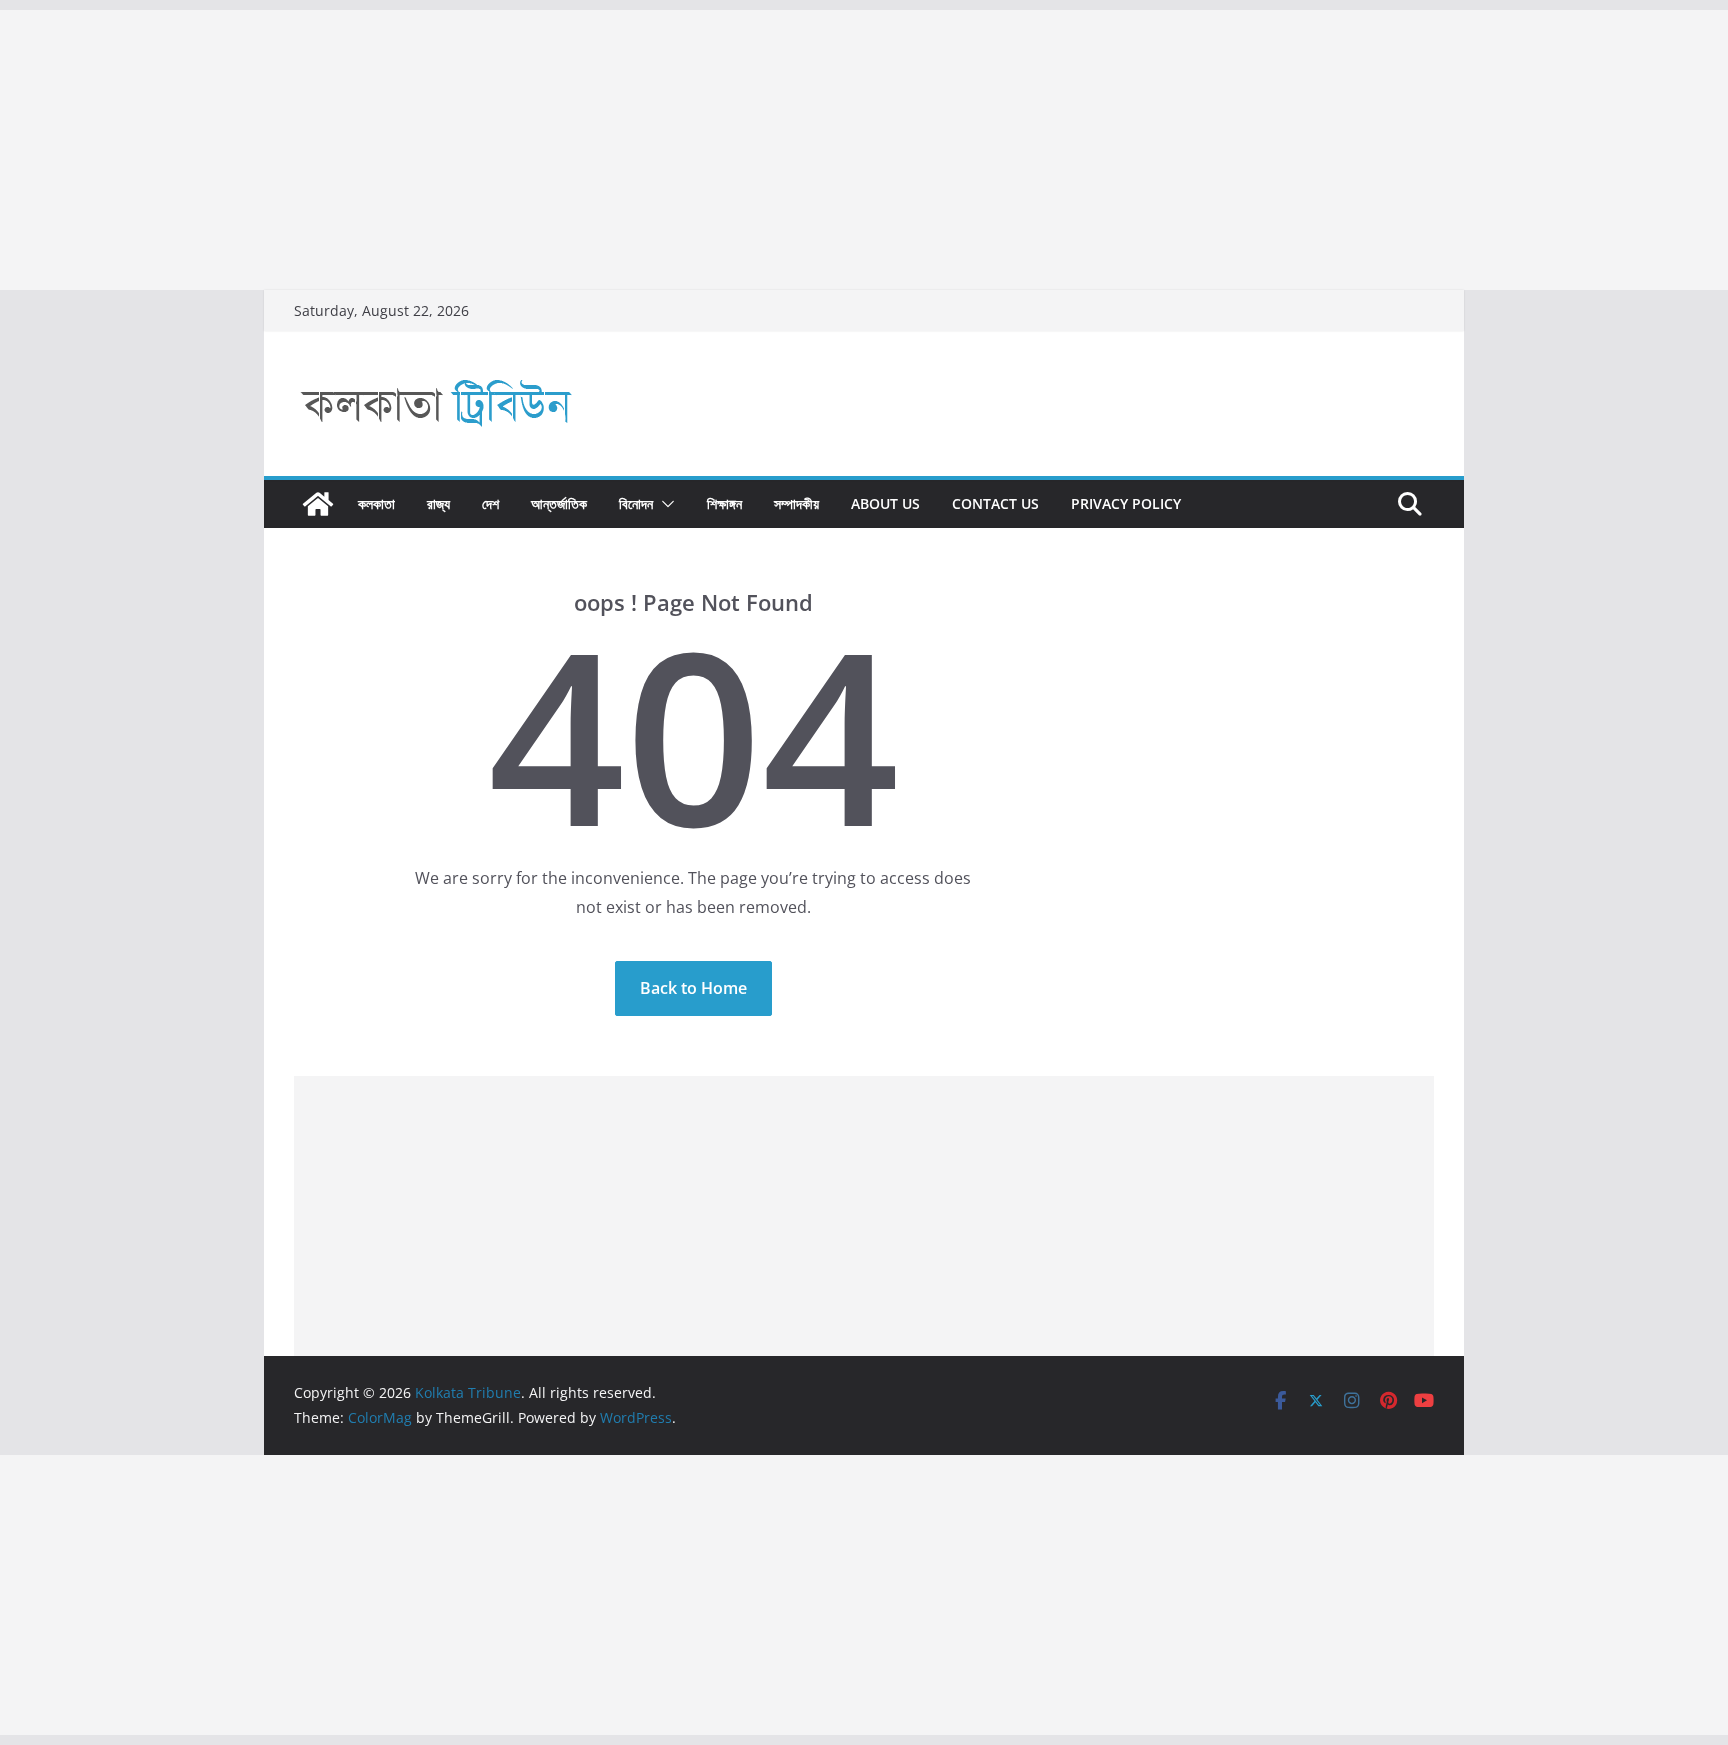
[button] (664, 504)
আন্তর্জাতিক (559, 503)
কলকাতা (376, 503)
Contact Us (995, 503)
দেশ (490, 503)
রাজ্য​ (438, 503)
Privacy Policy (1126, 503)
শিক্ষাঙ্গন (724, 503)
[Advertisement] (600, 150)
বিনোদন (636, 503)
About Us (885, 503)
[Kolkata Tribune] (318, 504)
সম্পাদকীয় (796, 503)
